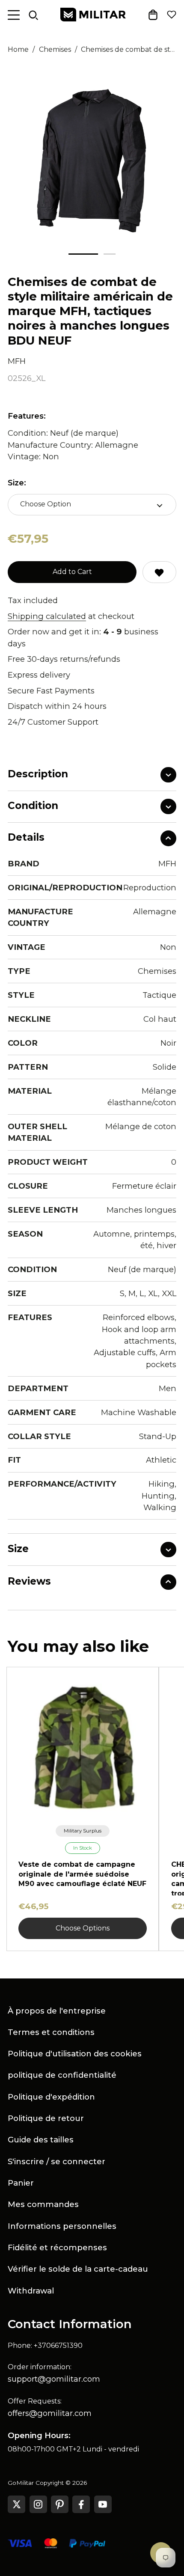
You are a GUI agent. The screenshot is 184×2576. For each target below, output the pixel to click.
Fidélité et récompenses (57, 2247)
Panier (21, 2183)
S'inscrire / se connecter (56, 2161)
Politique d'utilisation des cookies (75, 2054)
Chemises (55, 49)
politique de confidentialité (62, 2075)
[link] (83, 1831)
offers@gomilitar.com (50, 2413)
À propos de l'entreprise (57, 2011)
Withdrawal (31, 2291)
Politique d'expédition (51, 2097)
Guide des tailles (41, 2140)
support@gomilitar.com (54, 2379)
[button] (83, 254)
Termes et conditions (51, 2032)
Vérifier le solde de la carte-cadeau (78, 2269)
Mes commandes (43, 2204)
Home (18, 49)
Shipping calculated (47, 616)
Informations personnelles (62, 2226)
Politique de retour (46, 2118)
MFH (17, 361)
